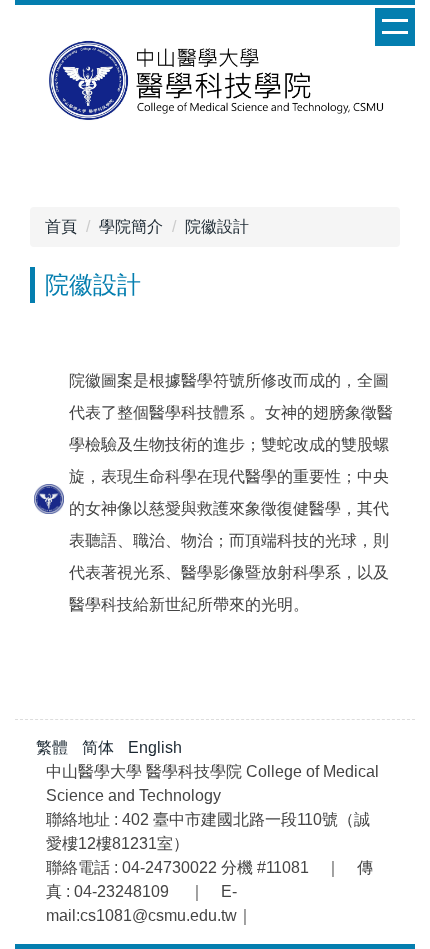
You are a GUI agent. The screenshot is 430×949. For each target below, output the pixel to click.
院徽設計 (217, 226)
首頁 (61, 226)
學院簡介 (131, 226)
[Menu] (395, 27)
